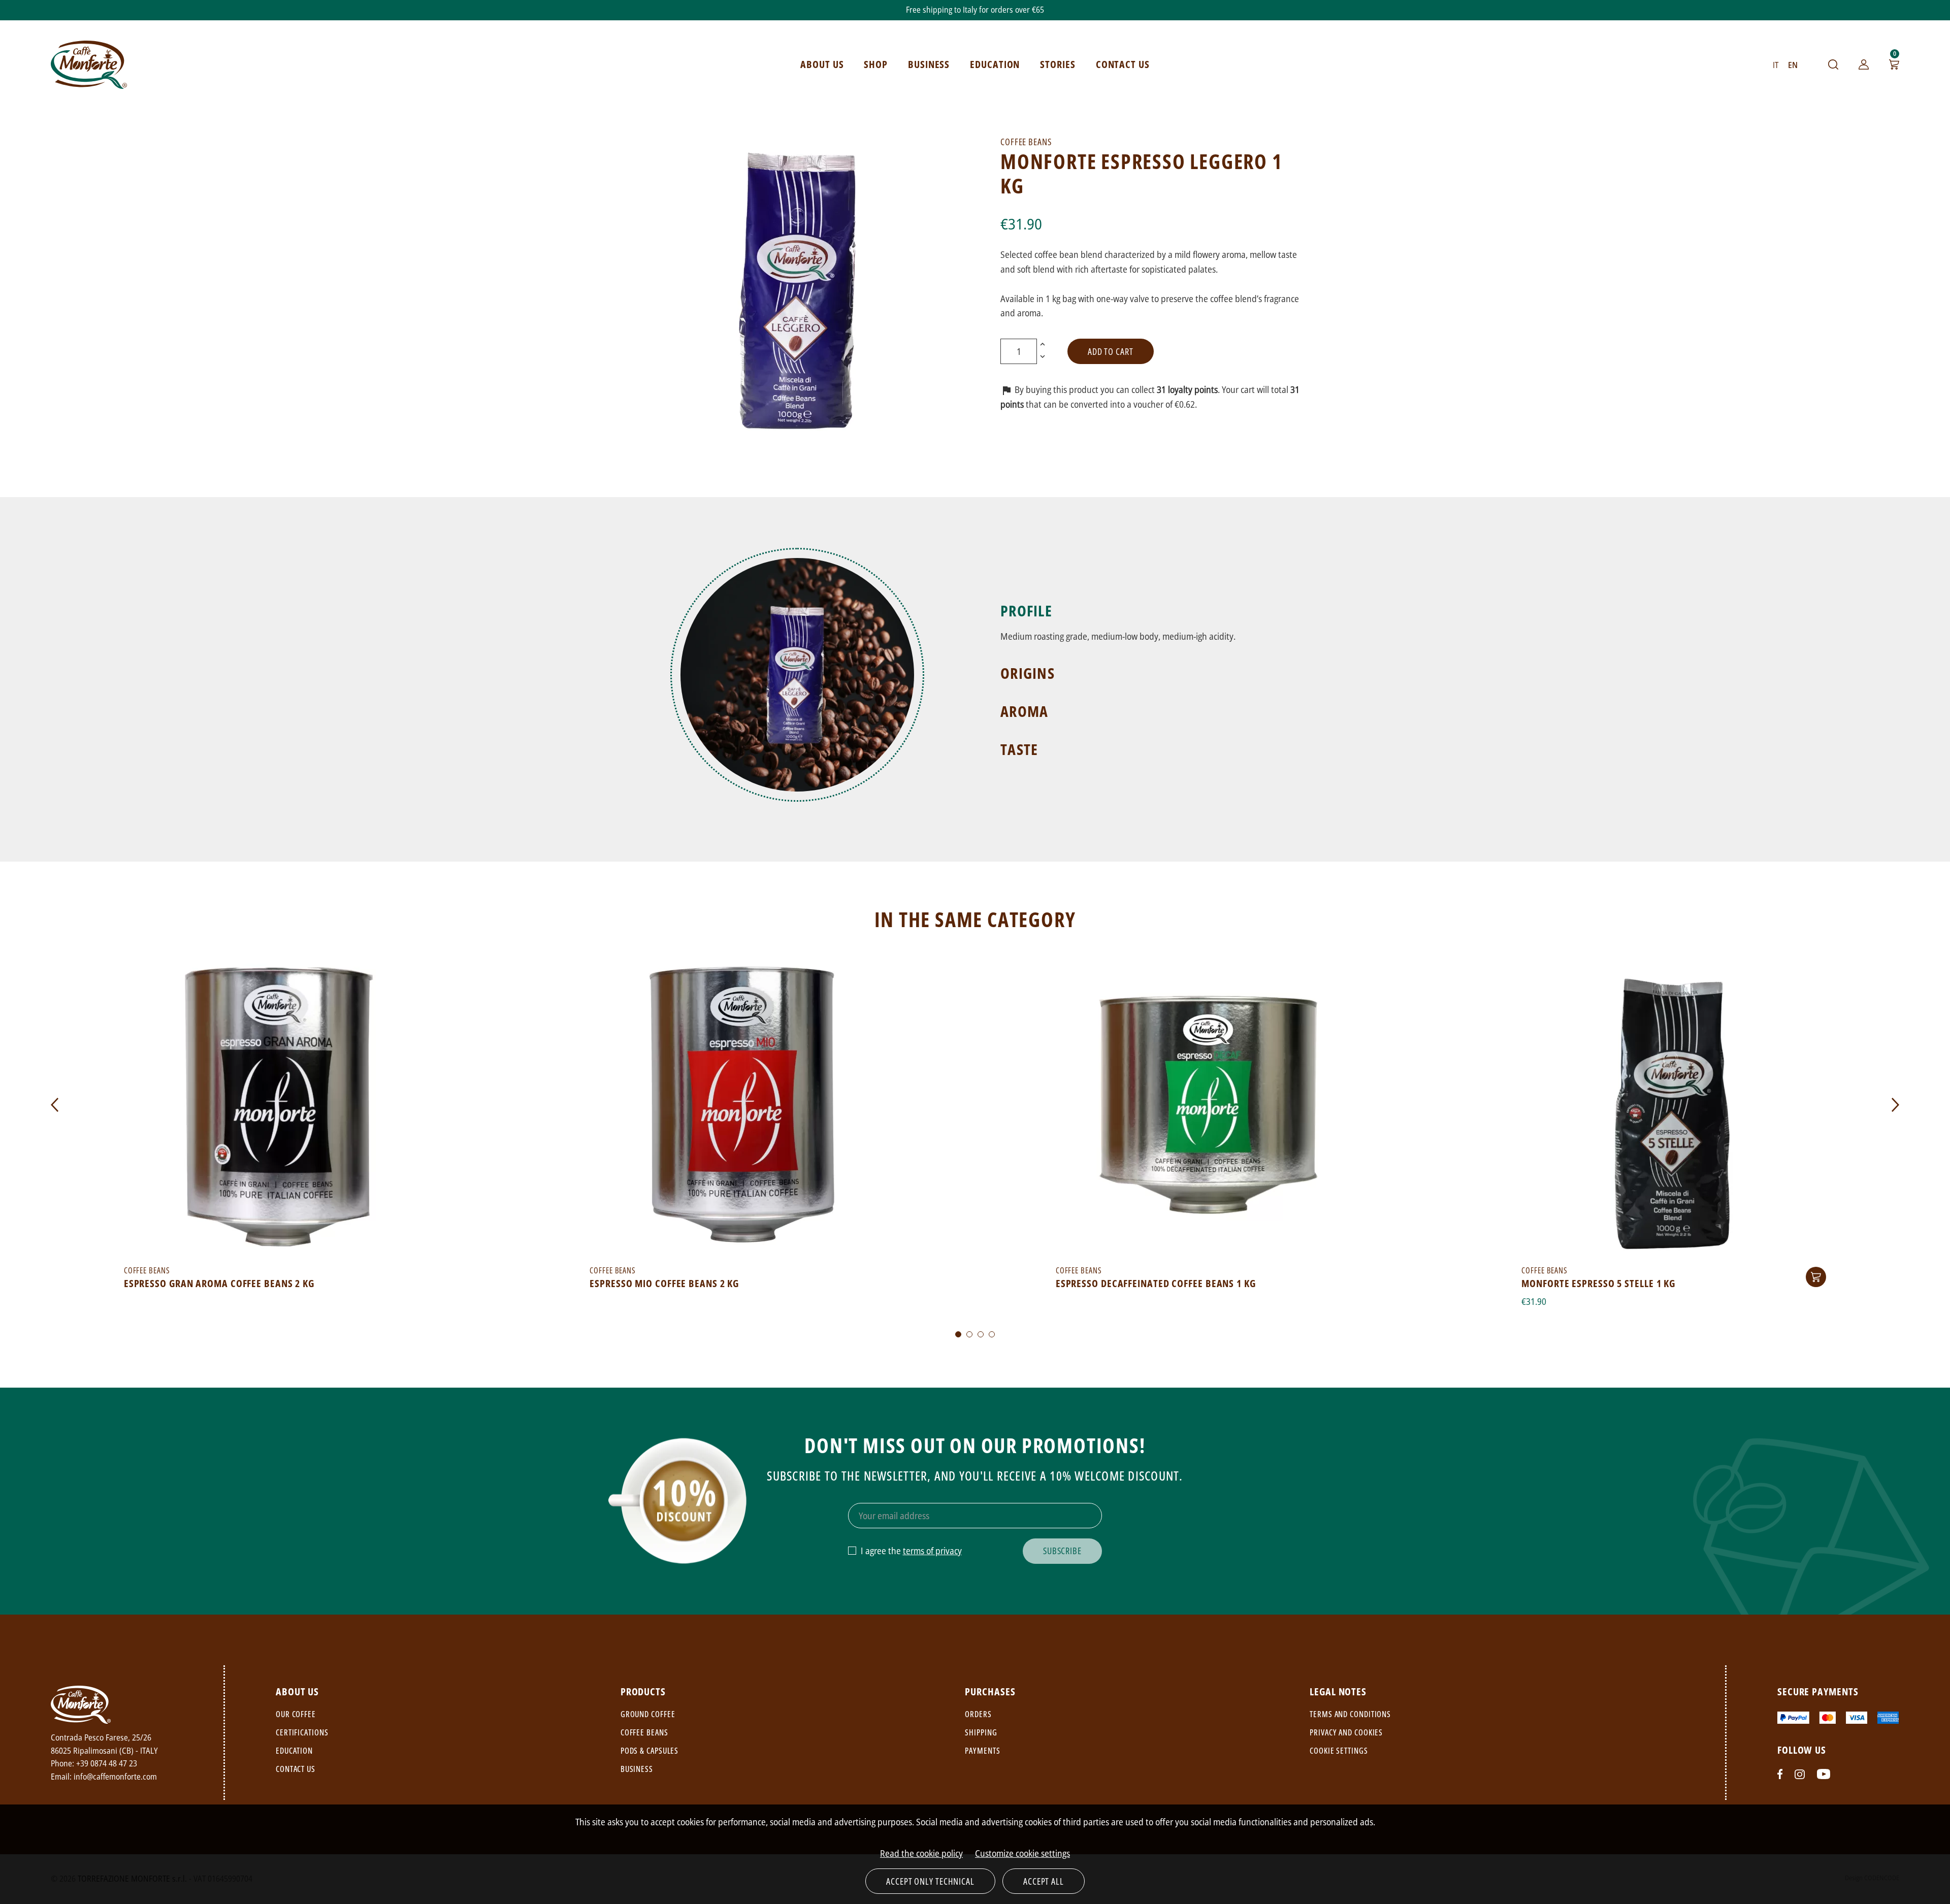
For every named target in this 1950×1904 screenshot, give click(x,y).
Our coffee (296, 1714)
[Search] (1833, 64)
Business (637, 1769)
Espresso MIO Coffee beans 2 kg (664, 1283)
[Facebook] (1780, 1774)
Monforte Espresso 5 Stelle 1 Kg (1598, 1283)
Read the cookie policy (921, 1853)
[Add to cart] (1816, 1277)
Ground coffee (648, 1714)
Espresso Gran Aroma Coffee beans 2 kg (219, 1283)
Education (294, 1751)
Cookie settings (1339, 1751)
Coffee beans (644, 1732)
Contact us (296, 1769)
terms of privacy (932, 1551)
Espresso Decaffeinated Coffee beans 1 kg (1156, 1283)
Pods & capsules (650, 1751)
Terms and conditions (1350, 1714)
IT (1776, 65)
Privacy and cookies (1346, 1732)
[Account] (1864, 64)
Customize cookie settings (1022, 1853)
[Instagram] (1800, 1774)
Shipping (981, 1732)
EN (1793, 65)
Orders (978, 1714)
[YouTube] (1824, 1774)
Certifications (302, 1732)
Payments (982, 1751)
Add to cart (1111, 351)
